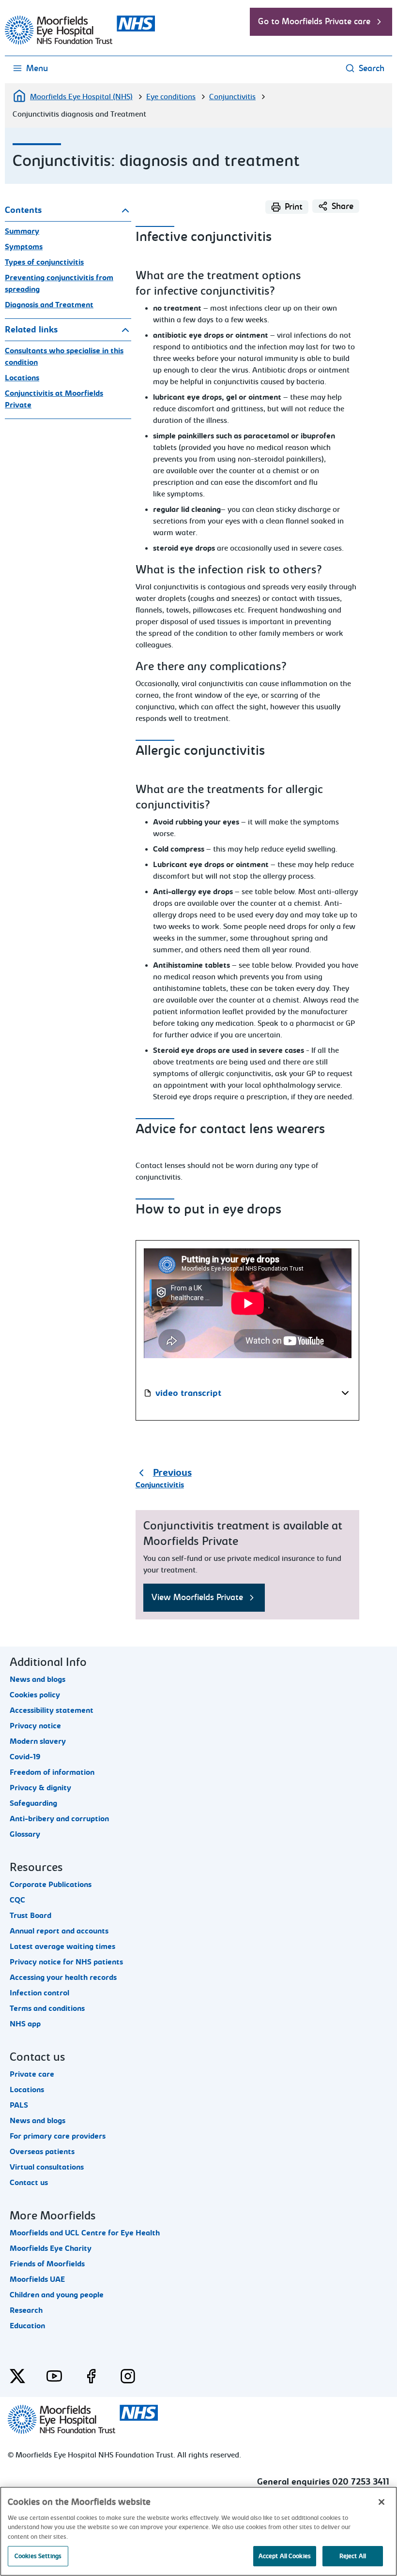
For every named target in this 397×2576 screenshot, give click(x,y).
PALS (19, 2105)
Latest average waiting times (62, 1947)
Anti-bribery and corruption (59, 1819)
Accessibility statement (52, 1710)
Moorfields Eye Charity (51, 2248)
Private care (32, 2074)
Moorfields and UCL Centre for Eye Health (85, 2233)
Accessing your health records (63, 1977)
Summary (22, 231)
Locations (22, 378)
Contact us (29, 2183)
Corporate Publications (51, 1885)
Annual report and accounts (59, 1931)
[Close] (382, 2502)
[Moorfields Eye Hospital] (80, 42)
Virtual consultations (47, 2167)
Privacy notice (35, 1726)
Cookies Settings (38, 2556)
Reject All (353, 2556)
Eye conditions (171, 97)
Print (294, 207)
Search (372, 68)
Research (26, 2310)
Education (27, 2326)
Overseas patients (42, 2152)
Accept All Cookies (285, 2556)
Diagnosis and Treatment (49, 305)
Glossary (25, 1834)
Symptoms (24, 247)
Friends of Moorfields (47, 2264)
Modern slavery (38, 1741)
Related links (31, 330)
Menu (37, 68)
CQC (17, 1900)
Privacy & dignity (40, 1788)
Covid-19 (25, 1757)
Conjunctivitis (232, 97)
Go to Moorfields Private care (314, 22)
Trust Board (31, 1916)
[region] (198, 2531)
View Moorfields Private (197, 1597)
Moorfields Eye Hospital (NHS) (81, 97)
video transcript (188, 1393)
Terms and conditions (47, 2008)
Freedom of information (52, 1772)
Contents (23, 210)
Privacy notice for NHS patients (66, 1962)
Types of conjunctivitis (44, 262)
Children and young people (57, 2295)
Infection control (39, 1993)
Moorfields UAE (37, 2279)
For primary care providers (58, 2136)
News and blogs (38, 1679)
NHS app (25, 2024)
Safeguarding (33, 1803)
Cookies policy (35, 1695)
